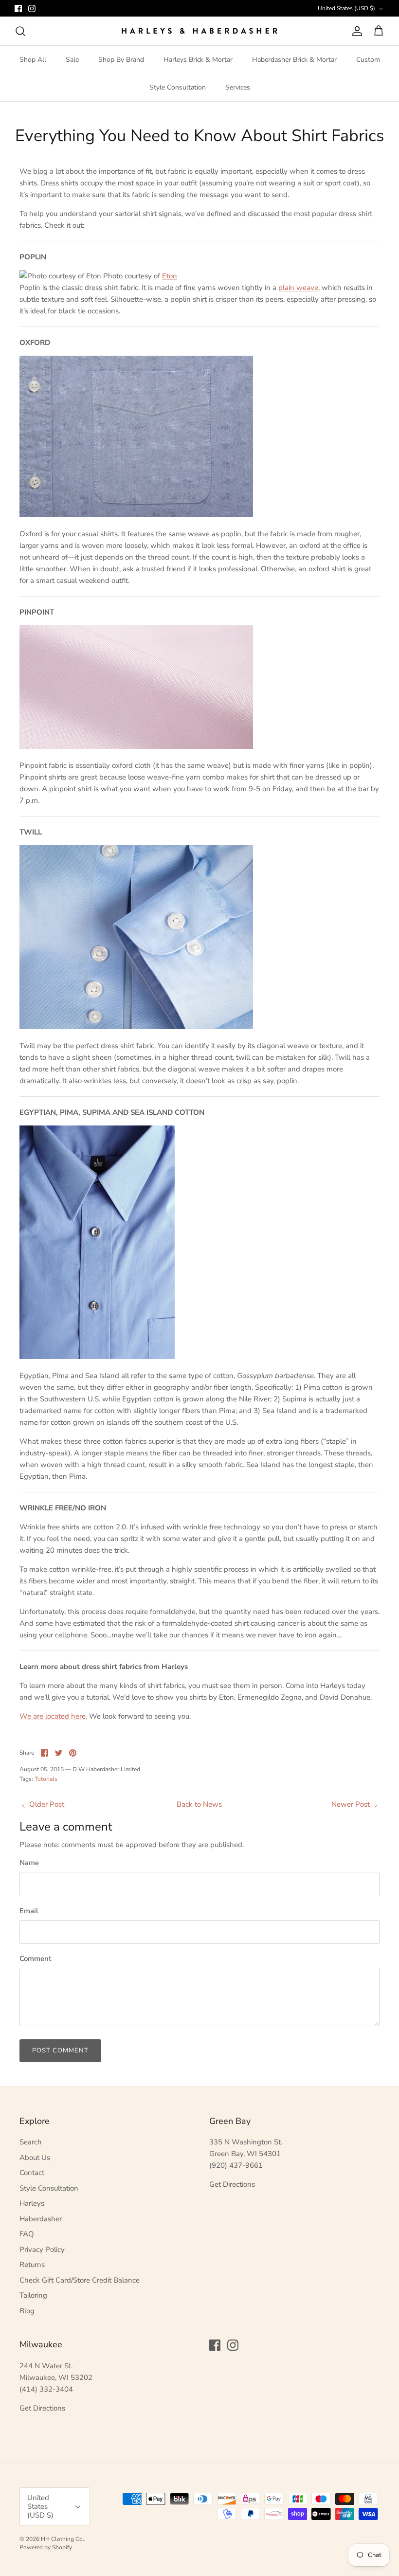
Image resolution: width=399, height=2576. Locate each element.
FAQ (27, 2234)
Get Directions (232, 2184)
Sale (72, 60)
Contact (32, 2173)
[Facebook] (18, 9)
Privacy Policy (42, 2249)
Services (238, 87)
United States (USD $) (346, 8)
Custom (368, 60)
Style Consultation (178, 87)
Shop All (33, 60)
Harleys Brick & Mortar (198, 60)
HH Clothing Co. (63, 2539)
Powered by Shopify (46, 2547)
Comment (35, 1959)
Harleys (32, 2203)
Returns (32, 2265)
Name (29, 1863)
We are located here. (53, 1716)
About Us (35, 2158)
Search (31, 2142)
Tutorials (46, 1779)
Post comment (60, 2050)
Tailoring (33, 2295)
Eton (170, 276)
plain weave (298, 288)
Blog (27, 2311)
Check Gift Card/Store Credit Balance (80, 2280)
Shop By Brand (121, 60)
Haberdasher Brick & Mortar (294, 60)
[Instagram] (32, 9)
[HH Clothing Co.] (199, 31)
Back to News (199, 1804)
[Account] (355, 31)
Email (29, 1911)
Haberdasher (41, 2219)
